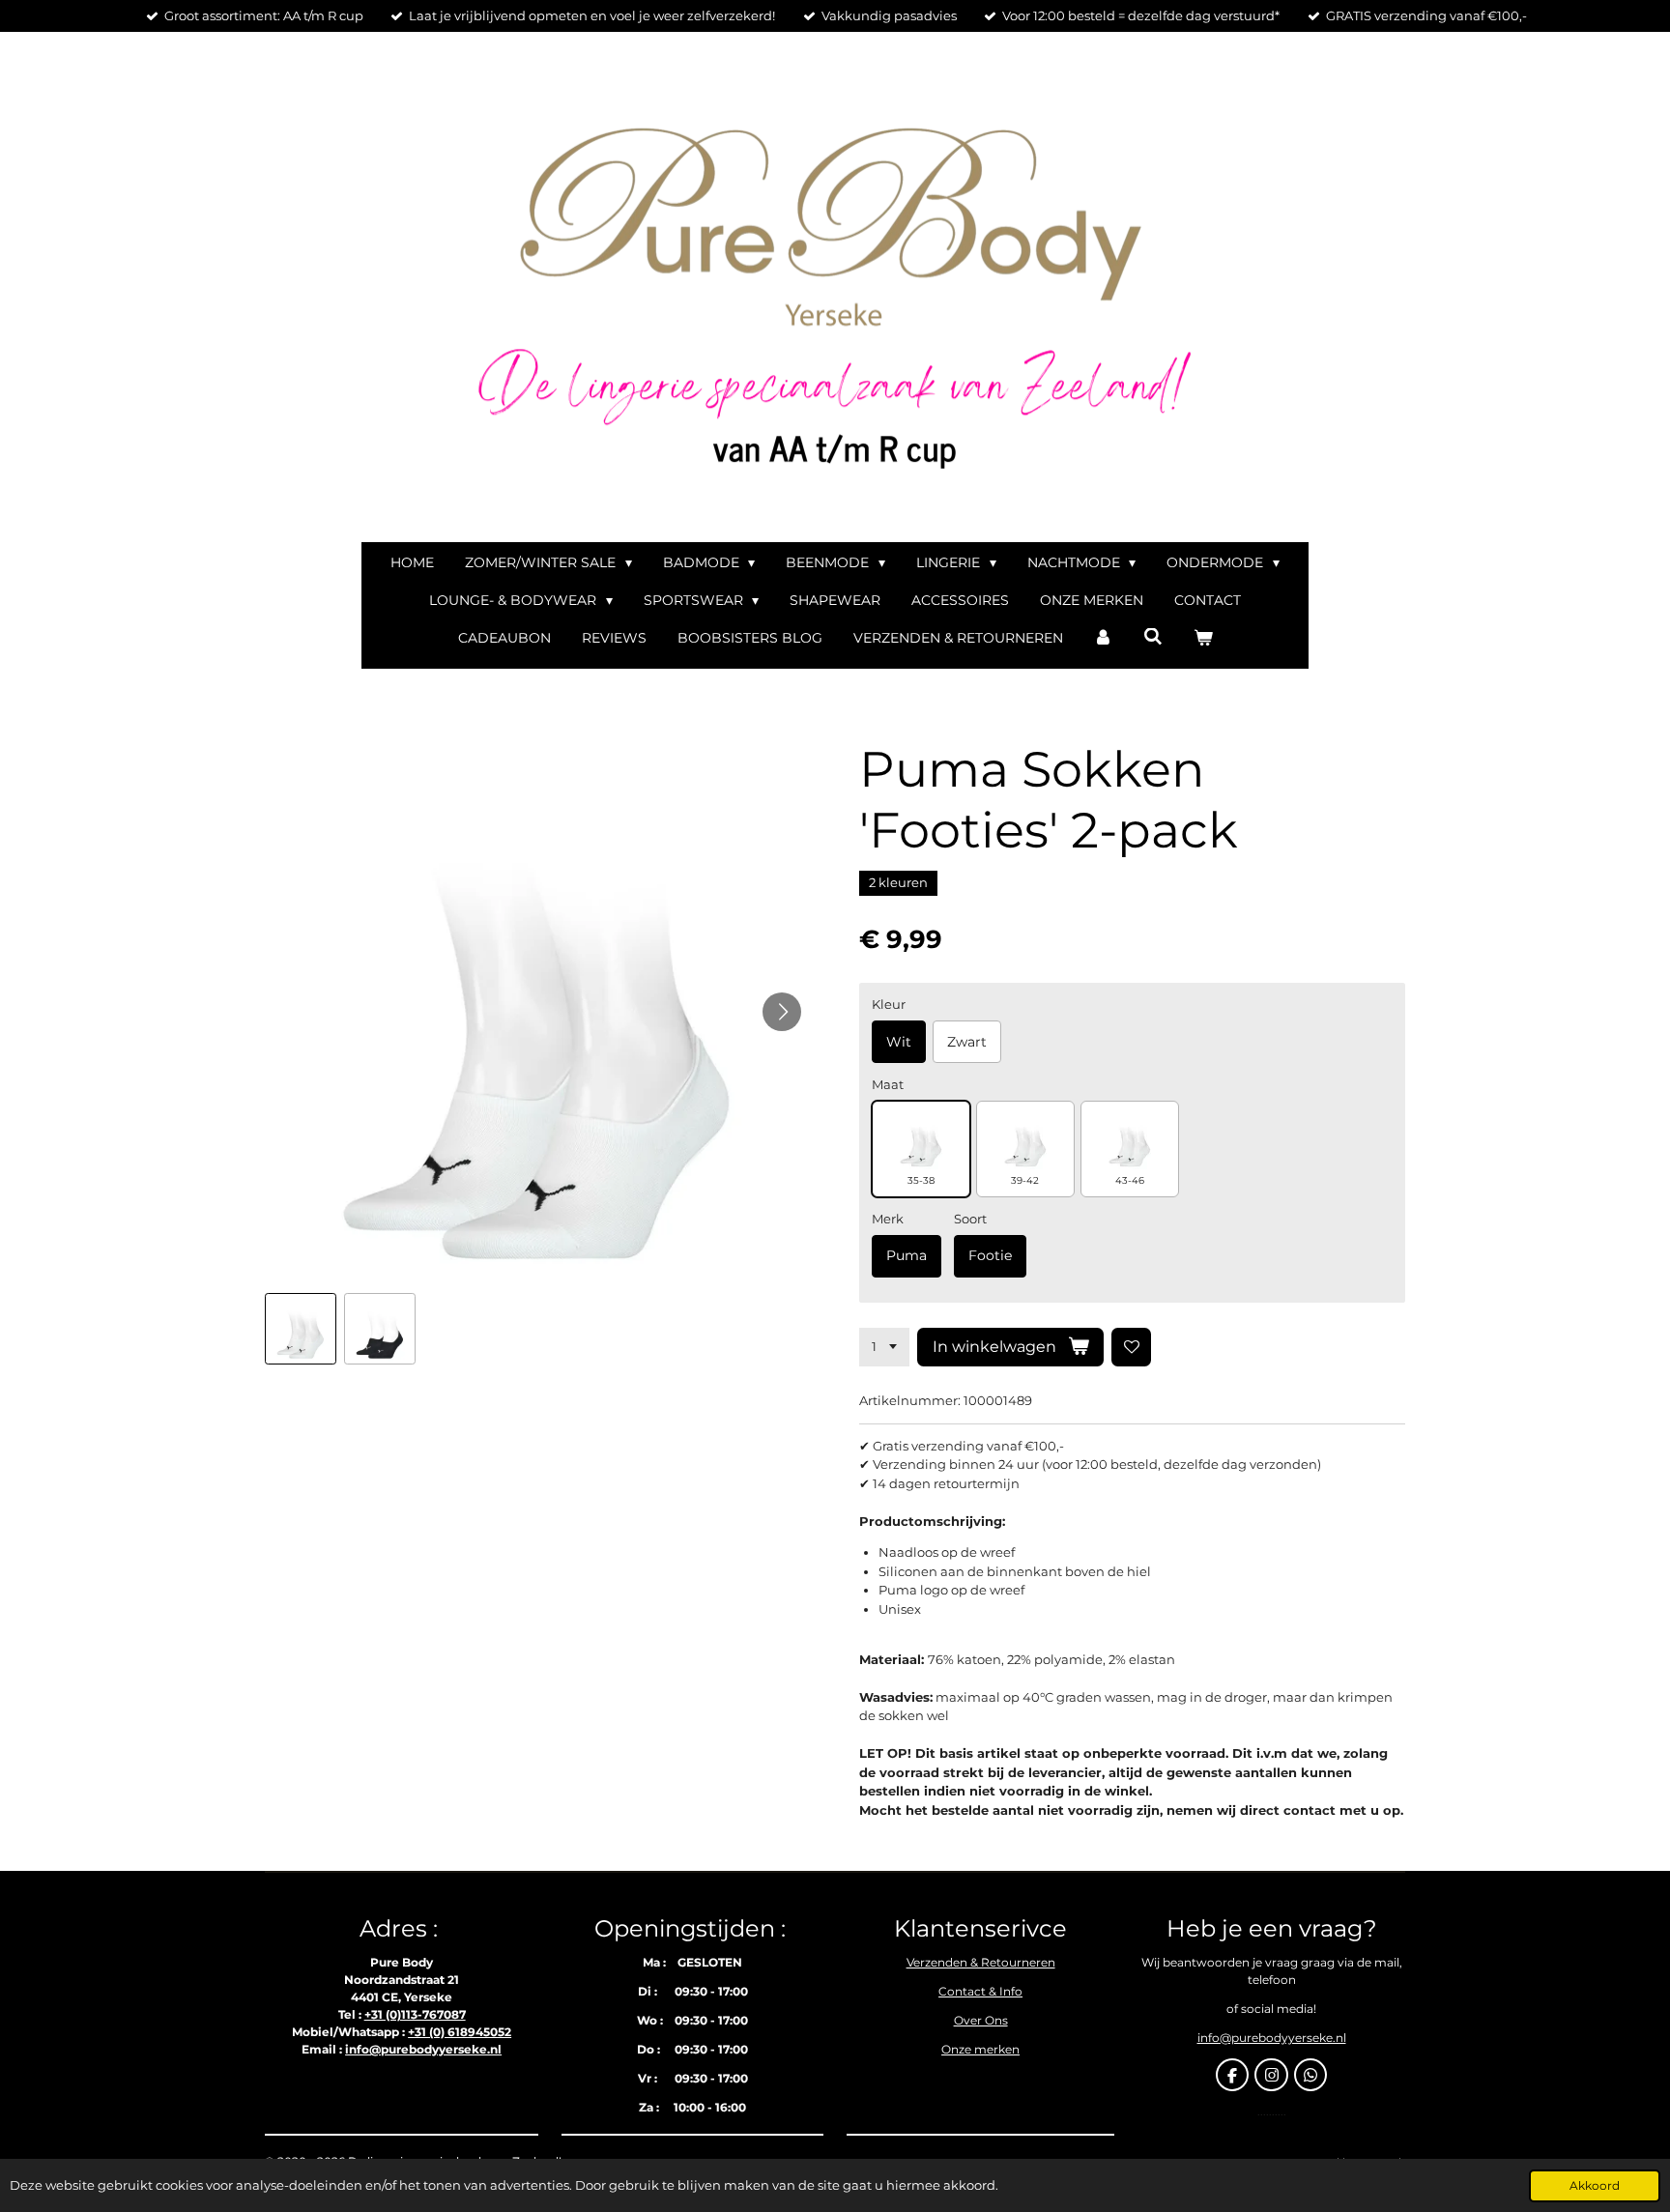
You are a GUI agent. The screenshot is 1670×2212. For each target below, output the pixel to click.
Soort (970, 1219)
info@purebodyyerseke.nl (423, 2049)
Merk (888, 1219)
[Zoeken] (1153, 637)
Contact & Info (980, 1991)
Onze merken (980, 2049)
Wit (899, 1042)
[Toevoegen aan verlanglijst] (1131, 1348)
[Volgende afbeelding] (782, 1012)
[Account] (1104, 638)
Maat (888, 1084)
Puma (907, 1255)
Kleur (889, 1004)
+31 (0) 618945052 (460, 2032)
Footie (990, 1255)
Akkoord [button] (1595, 2186)
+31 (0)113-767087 (415, 2014)
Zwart (967, 1042)
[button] (301, 1329)
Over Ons (981, 2020)
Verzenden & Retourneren (981, 1962)
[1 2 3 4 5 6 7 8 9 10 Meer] (884, 1348)
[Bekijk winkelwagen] (1203, 638)
